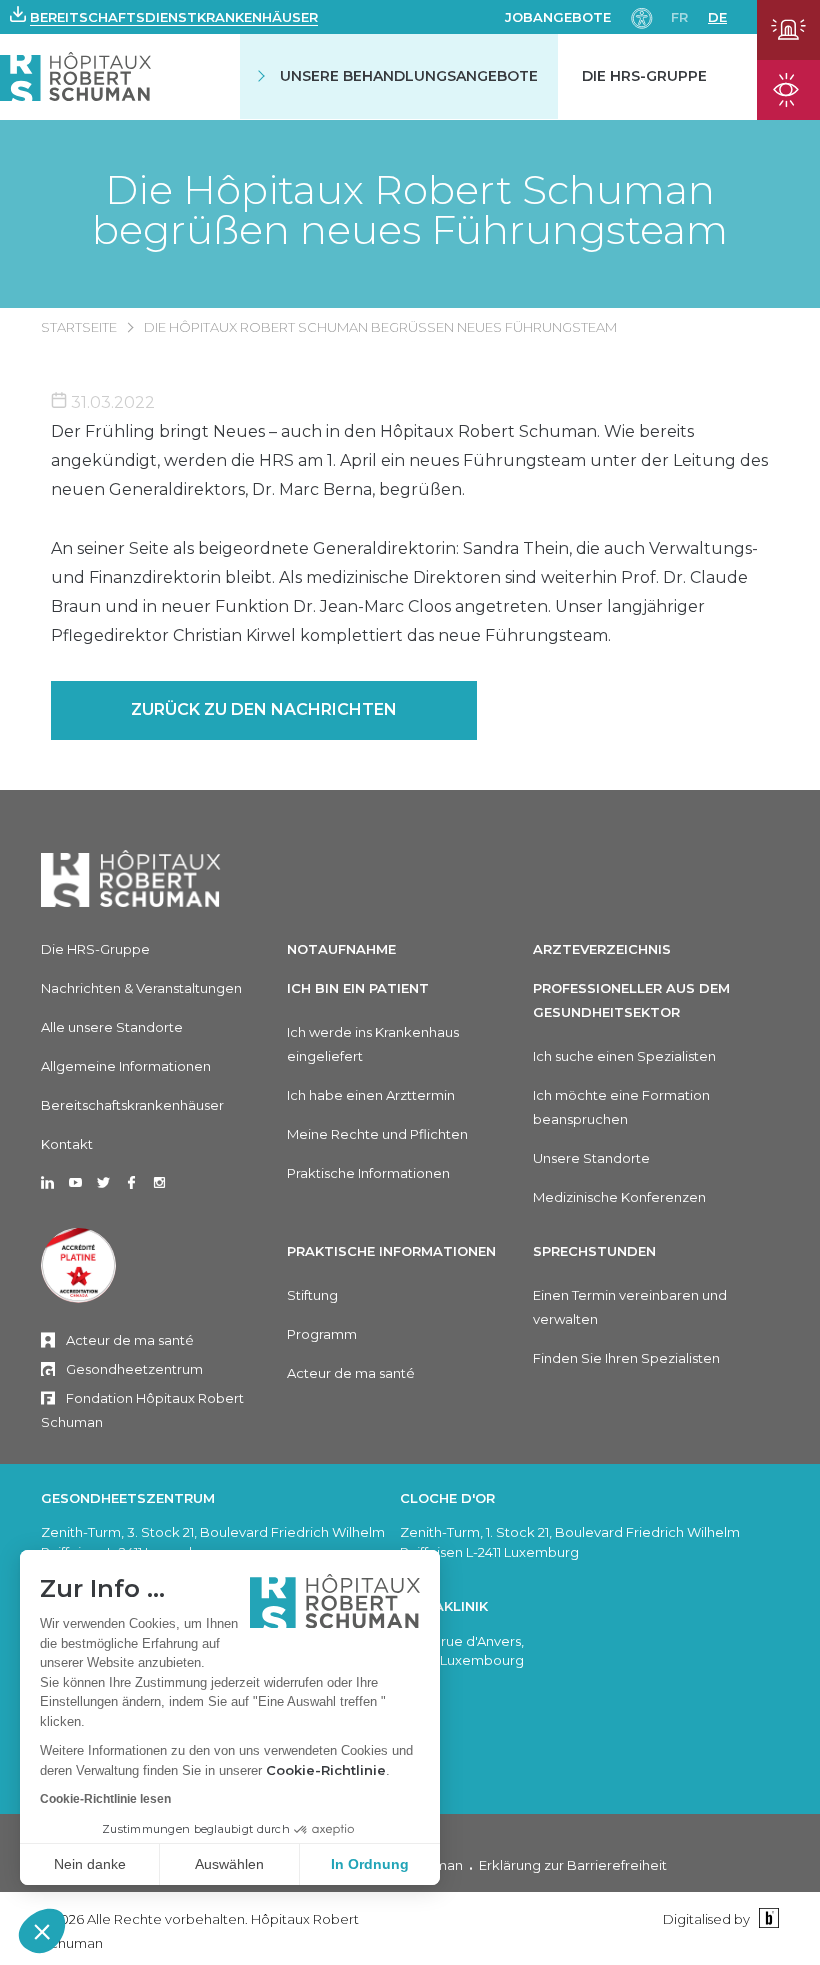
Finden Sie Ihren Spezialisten (626, 1358)
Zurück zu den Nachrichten (264, 709)
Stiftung (312, 1295)
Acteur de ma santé (130, 1340)
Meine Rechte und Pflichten (377, 1134)
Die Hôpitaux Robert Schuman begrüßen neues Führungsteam (410, 210)
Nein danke (90, 1864)
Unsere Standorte (591, 1158)
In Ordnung (370, 1864)
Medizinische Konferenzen (619, 1197)
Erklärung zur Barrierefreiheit (573, 1865)
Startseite (79, 327)
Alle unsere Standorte (112, 1027)
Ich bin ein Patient (358, 988)
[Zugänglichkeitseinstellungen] (642, 16)
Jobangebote (558, 17)
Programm (322, 1334)
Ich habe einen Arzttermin (371, 1095)
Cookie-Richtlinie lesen (105, 1799)
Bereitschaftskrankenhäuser (132, 1105)
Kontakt (67, 1144)
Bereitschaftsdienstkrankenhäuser (174, 17)
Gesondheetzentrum (134, 1369)
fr (679, 17)
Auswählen (229, 1864)
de (717, 17)
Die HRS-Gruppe (644, 76)
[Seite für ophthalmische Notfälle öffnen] (788, 90)
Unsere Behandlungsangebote (409, 76)
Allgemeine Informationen (126, 1066)
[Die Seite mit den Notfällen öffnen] (788, 30)
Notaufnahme (341, 949)
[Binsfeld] (766, 1918)
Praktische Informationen (368, 1173)
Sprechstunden (594, 1251)
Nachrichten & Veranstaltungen (141, 988)
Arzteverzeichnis (602, 949)
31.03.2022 (111, 402)
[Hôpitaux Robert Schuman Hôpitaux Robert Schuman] (75, 76)
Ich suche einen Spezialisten (624, 1056)
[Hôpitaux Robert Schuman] (131, 878)
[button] (42, 1931)
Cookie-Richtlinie (326, 1770)
